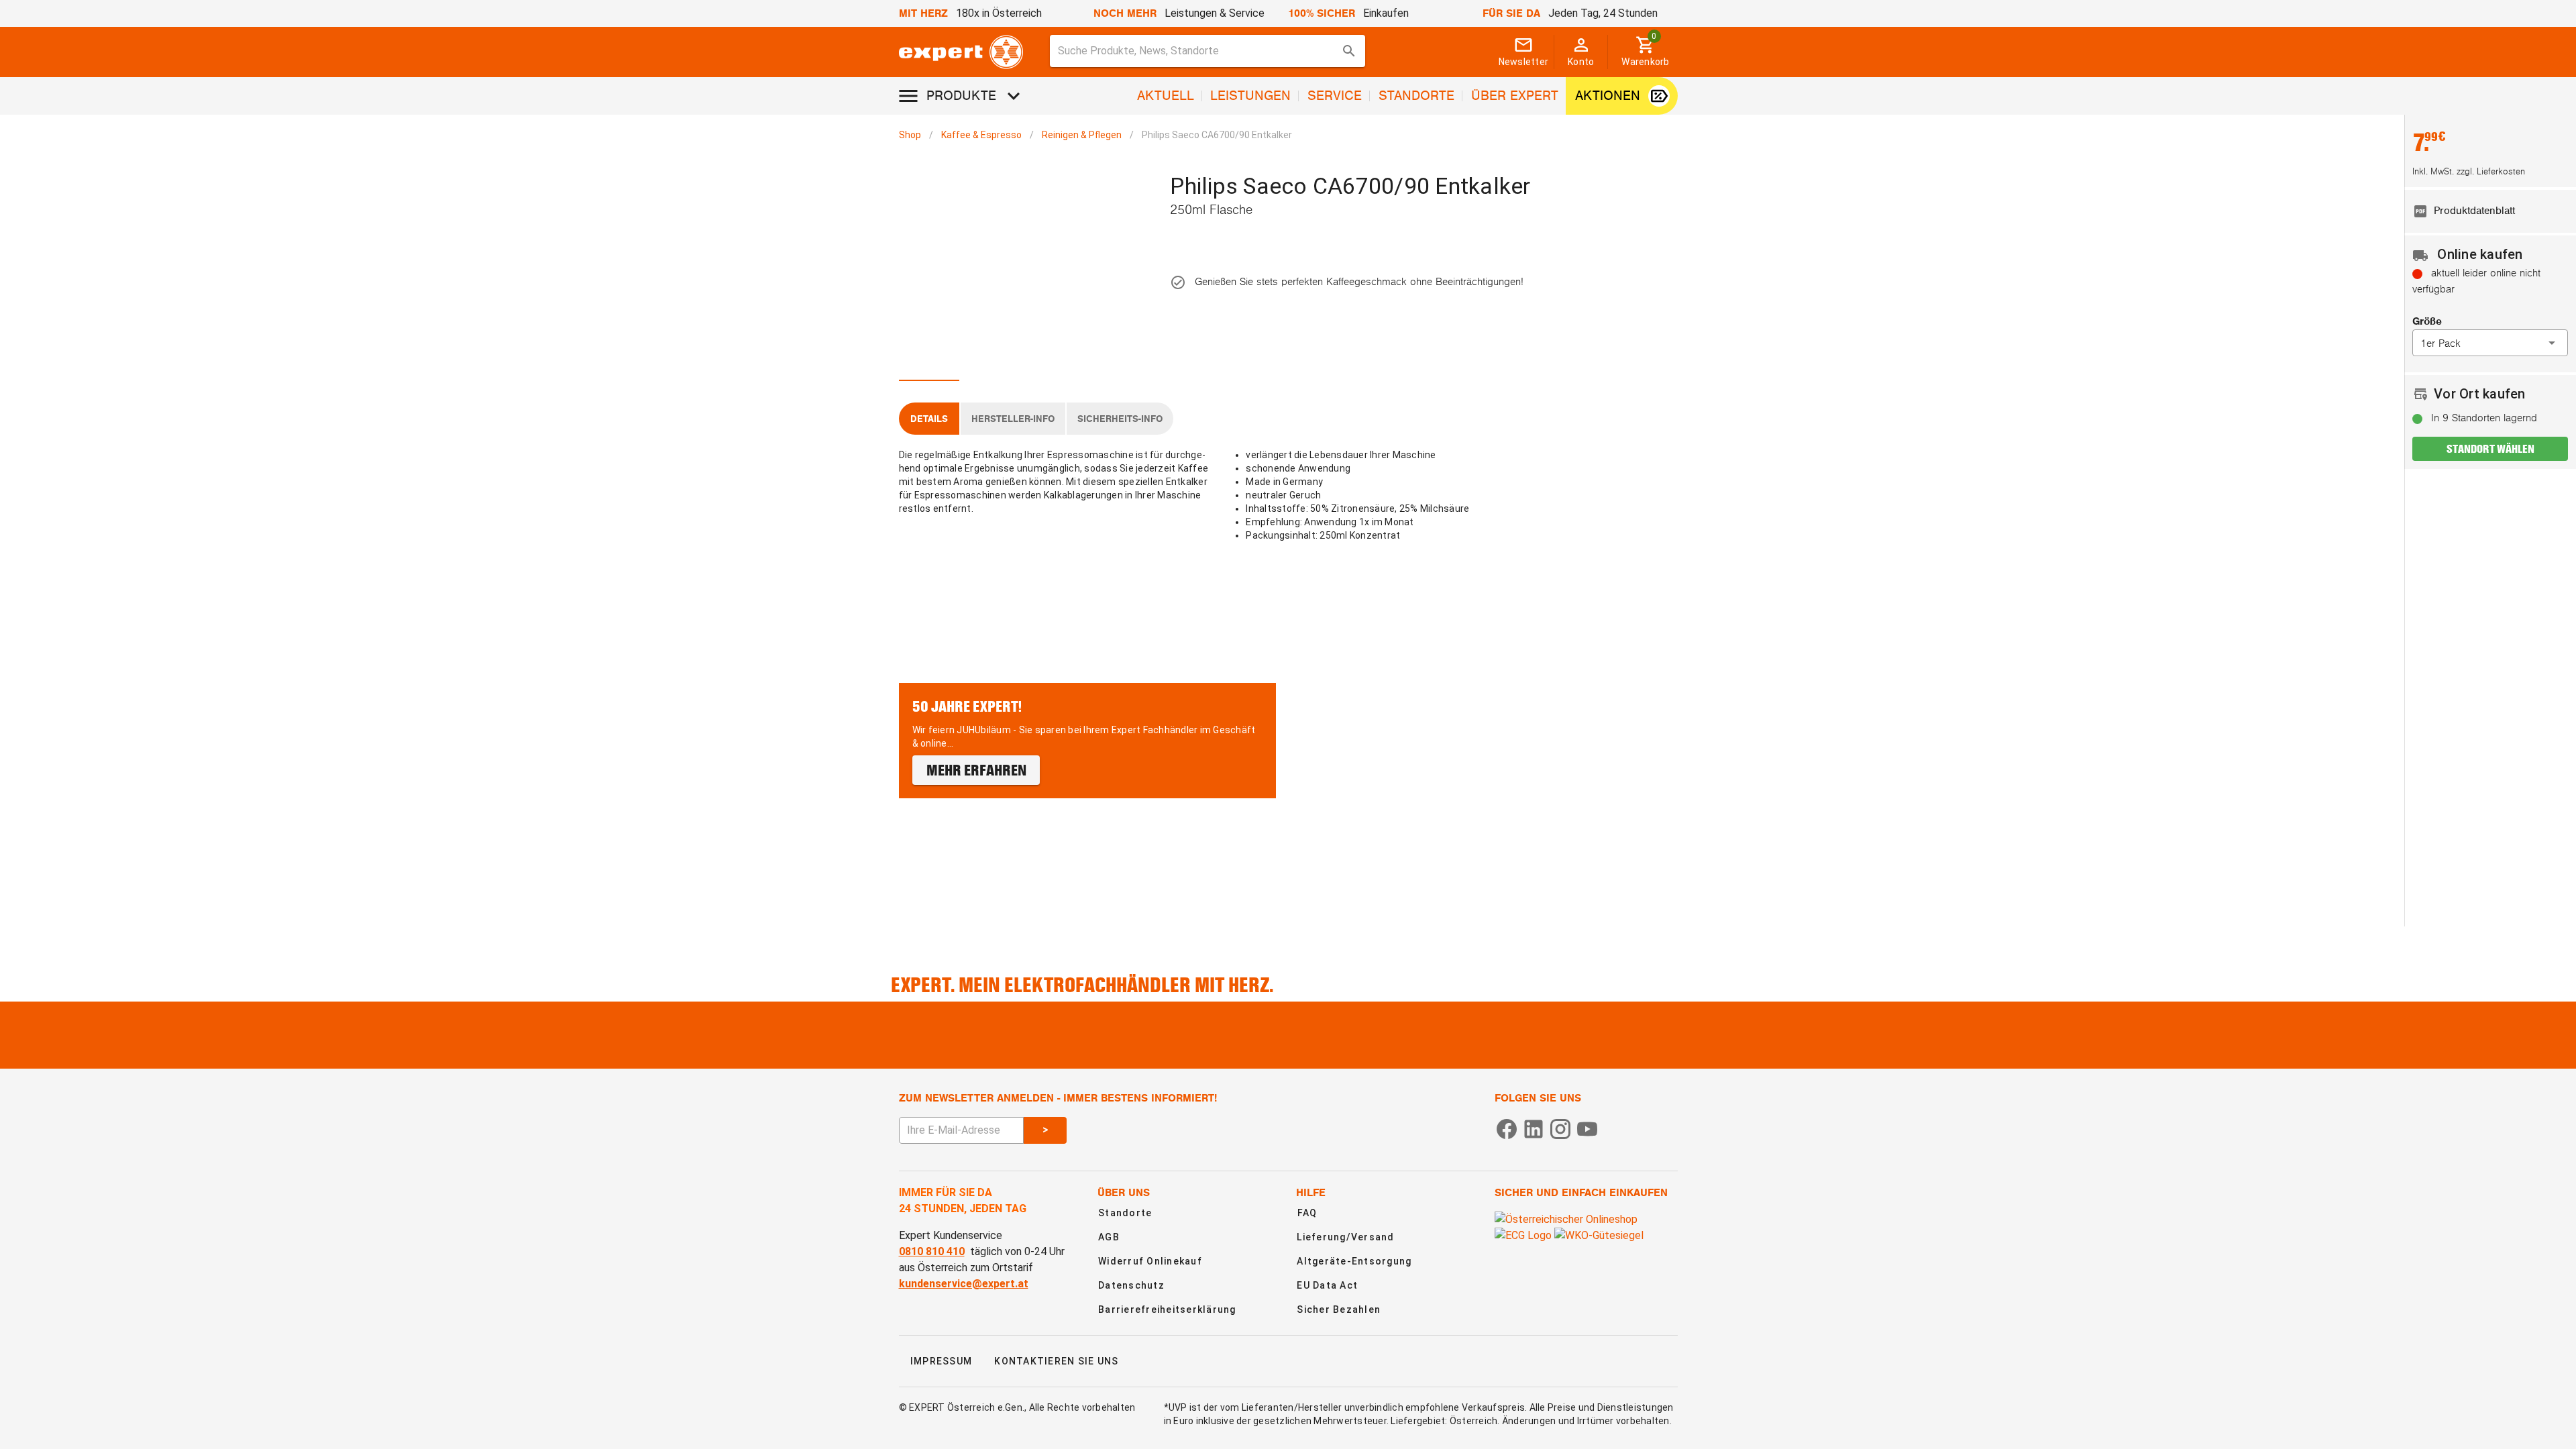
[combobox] (1208, 51)
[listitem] (2490, 211)
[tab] (929, 365)
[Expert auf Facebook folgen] (1507, 1128)
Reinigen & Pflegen (1082, 135)
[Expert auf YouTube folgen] (1587, 1128)
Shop (910, 135)
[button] (2490, 343)
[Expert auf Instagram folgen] (1560, 1128)
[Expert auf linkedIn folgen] (1534, 1128)
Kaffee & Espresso (981, 135)
